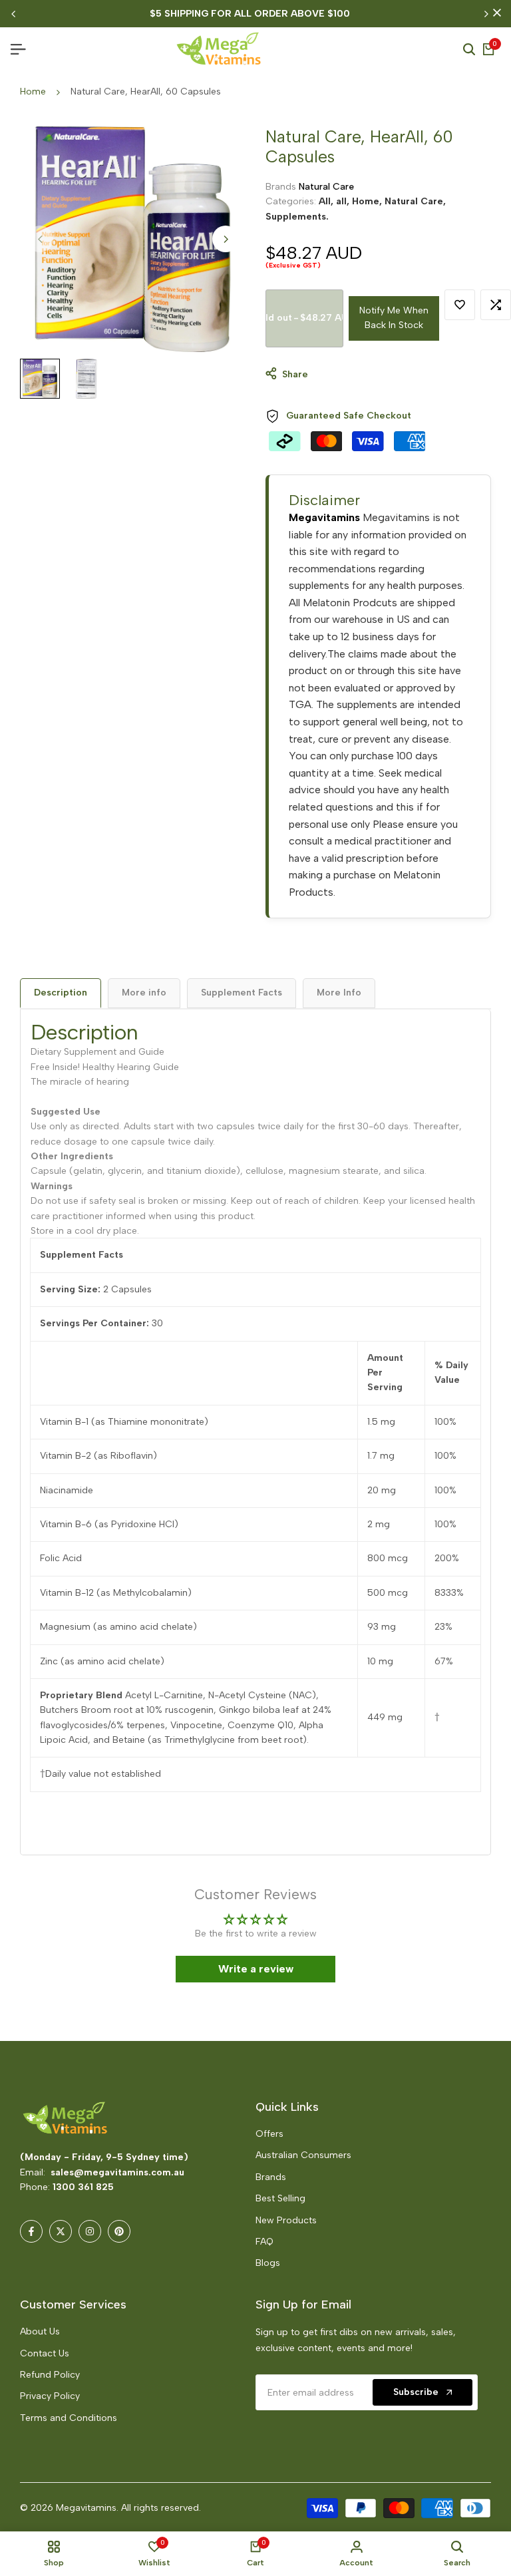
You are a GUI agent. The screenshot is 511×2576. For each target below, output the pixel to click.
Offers (269, 2134)
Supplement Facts (242, 993)
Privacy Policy (50, 2396)
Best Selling (280, 2198)
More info (144, 993)
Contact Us (45, 2353)
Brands (271, 2177)
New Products (286, 2220)
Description (61, 993)
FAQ (264, 2242)
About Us (40, 2331)
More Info (339, 993)
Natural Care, (415, 201)
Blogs (268, 2263)
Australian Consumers (303, 2155)
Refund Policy (50, 2375)
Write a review (256, 1969)
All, (327, 201)
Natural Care (326, 187)
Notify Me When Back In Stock (394, 318)
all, (344, 201)
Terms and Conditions (69, 2418)
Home (33, 92)
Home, (368, 201)
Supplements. (297, 217)
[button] (265, 2452)
